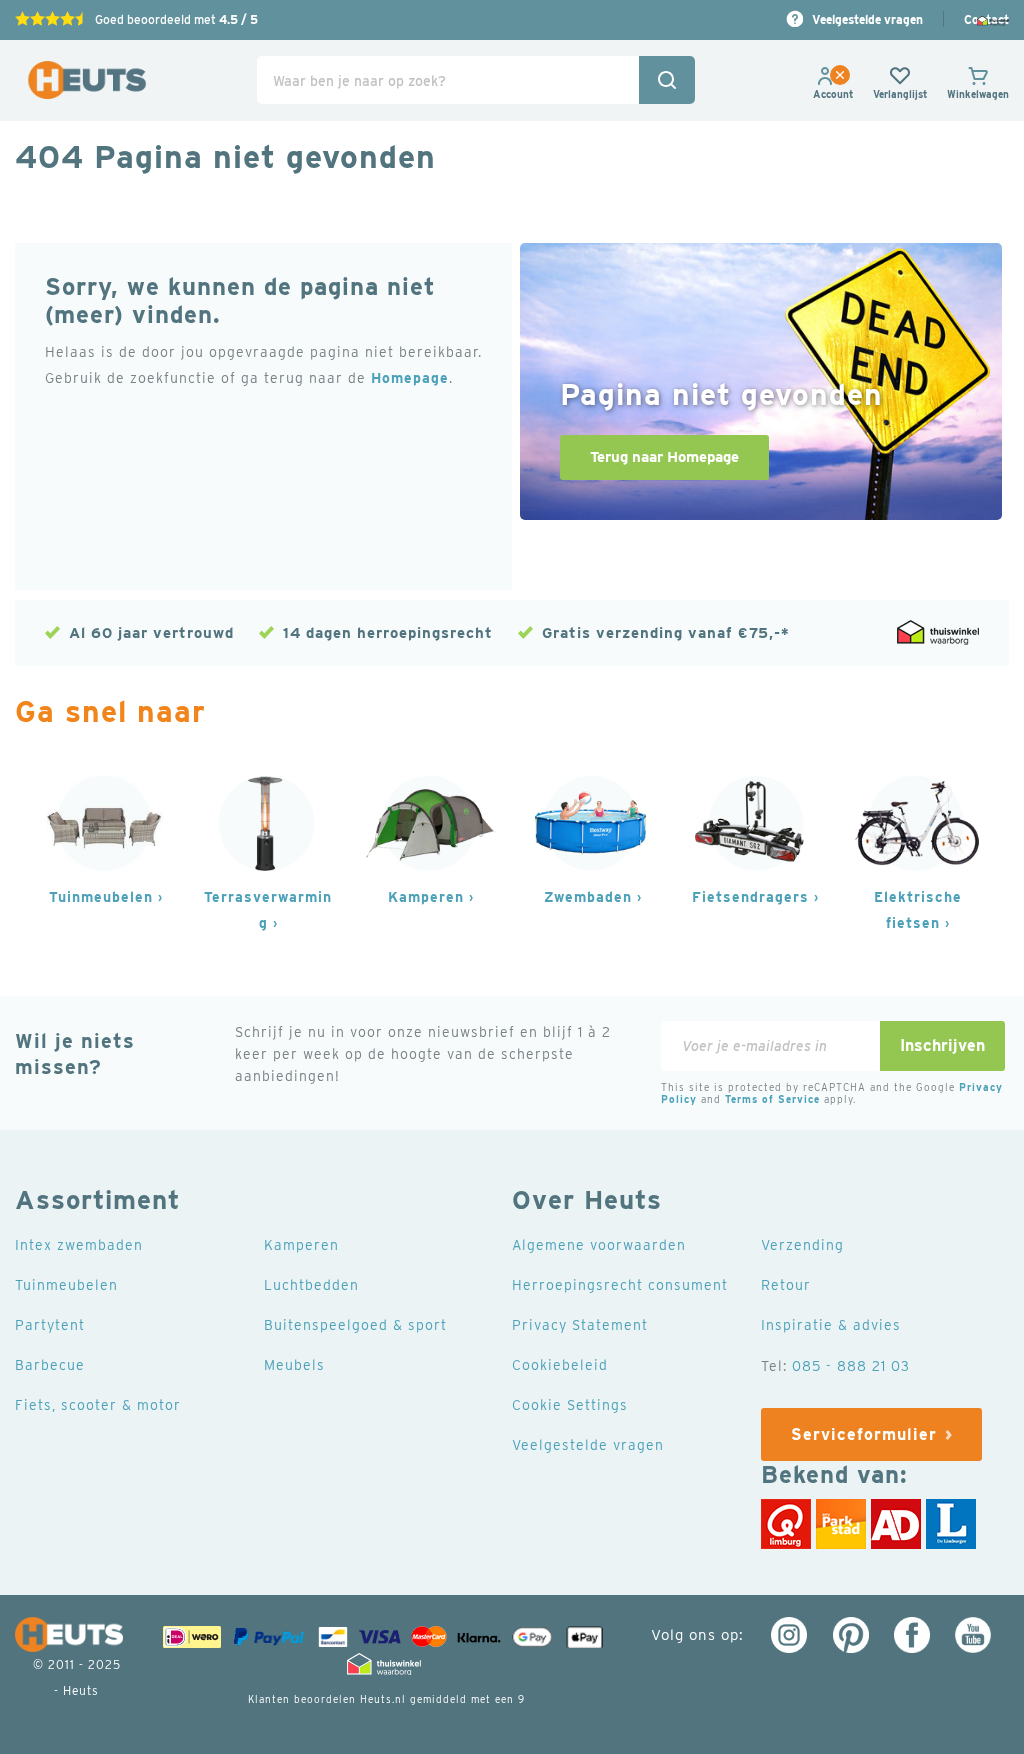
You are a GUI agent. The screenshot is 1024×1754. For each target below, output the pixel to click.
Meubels (294, 1365)
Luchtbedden (311, 1285)
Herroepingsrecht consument (620, 1285)
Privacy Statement (580, 1325)
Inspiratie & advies (831, 1325)
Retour (786, 1285)
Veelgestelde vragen (867, 19)
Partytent (50, 1325)
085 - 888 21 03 (851, 1366)
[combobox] (475, 80)
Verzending (802, 1245)
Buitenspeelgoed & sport (355, 1325)
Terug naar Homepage (664, 457)
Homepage (410, 378)
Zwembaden (588, 897)
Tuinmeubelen (101, 897)
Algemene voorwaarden (599, 1245)
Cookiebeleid (560, 1365)
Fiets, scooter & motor (98, 1405)
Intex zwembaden (79, 1245)
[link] (833, 94)
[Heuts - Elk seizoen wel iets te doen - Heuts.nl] (87, 80)
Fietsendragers (750, 897)
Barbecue (50, 1365)
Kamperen (426, 897)
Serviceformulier (864, 1434)
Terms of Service (772, 1099)
